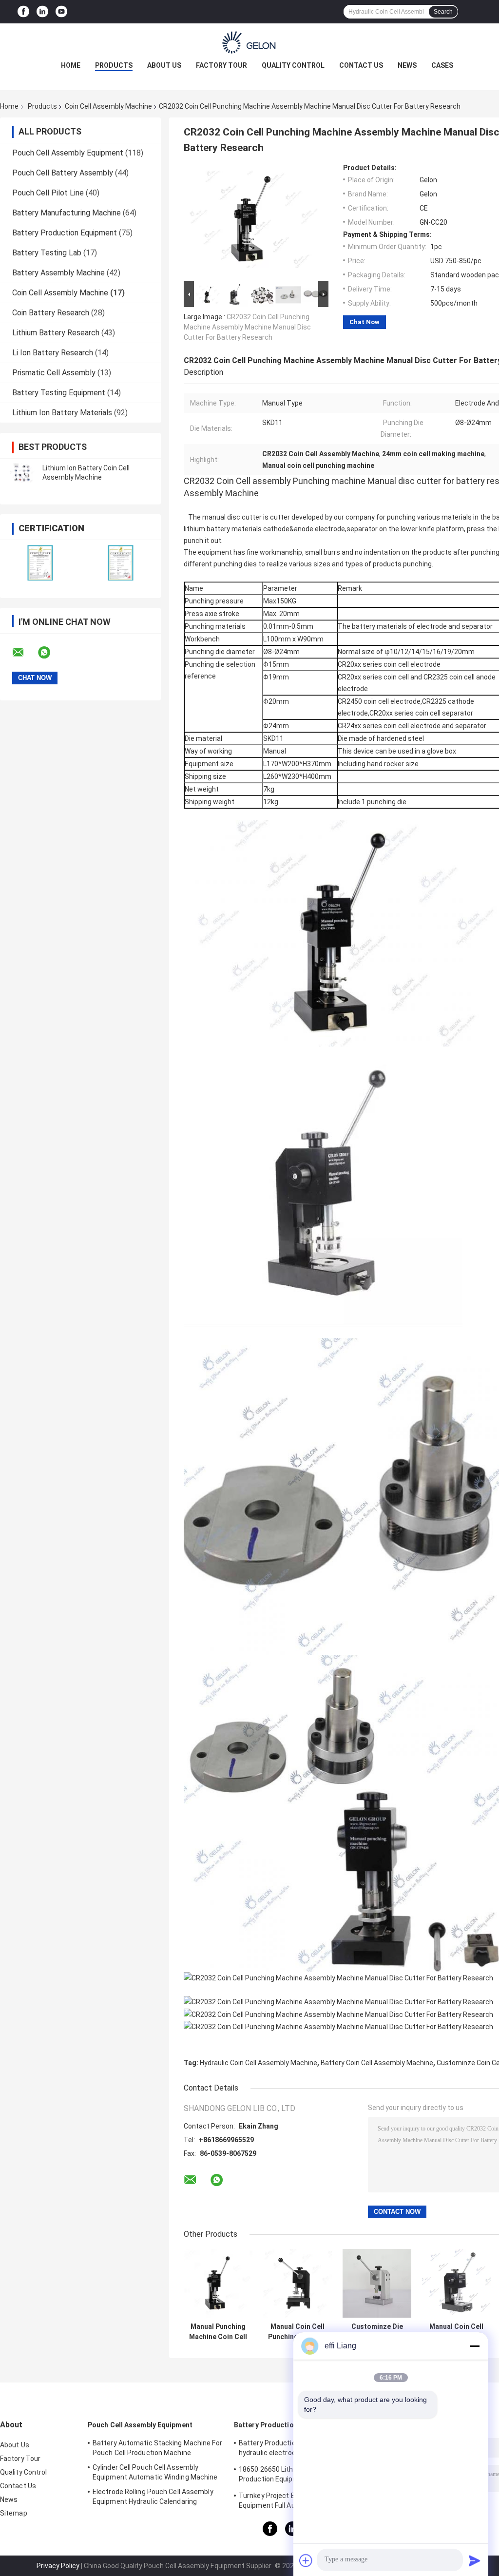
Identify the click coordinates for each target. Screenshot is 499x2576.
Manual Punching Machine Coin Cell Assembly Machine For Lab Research (218, 2332)
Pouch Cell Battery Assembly (63, 173)
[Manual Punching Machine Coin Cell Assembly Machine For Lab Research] (218, 2283)
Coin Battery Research (51, 313)
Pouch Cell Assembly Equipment (68, 153)
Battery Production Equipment (65, 233)
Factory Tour (221, 65)
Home (71, 65)
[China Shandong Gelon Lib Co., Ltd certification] (40, 563)
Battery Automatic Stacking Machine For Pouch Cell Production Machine (157, 2448)
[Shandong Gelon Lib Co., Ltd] (249, 43)
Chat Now (365, 322)
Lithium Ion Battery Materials (62, 413)
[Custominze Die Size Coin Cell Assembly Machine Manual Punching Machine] (377, 2283)
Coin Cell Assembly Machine (108, 106)
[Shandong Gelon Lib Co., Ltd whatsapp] (50, 653)
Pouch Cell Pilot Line (48, 193)
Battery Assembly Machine (58, 273)
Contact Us (361, 65)
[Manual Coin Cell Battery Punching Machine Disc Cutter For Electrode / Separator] (456, 2283)
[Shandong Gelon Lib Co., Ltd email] (24, 653)
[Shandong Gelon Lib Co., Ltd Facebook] (23, 12)
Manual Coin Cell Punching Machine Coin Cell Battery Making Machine (297, 2332)
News (407, 65)
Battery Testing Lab (47, 253)
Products (114, 65)
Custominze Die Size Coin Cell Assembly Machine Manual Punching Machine (377, 2332)
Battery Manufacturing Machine (67, 213)
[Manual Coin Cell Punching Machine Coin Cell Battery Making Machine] (297, 2283)
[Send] (475, 2560)
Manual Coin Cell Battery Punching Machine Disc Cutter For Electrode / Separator (456, 2332)
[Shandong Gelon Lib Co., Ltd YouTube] (61, 12)
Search (443, 12)
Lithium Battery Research (56, 333)
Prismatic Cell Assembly (54, 373)
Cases (442, 65)
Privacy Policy (58, 2566)
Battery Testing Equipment (59, 393)
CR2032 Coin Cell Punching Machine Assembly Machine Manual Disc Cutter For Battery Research (247, 327)
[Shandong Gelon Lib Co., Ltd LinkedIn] (42, 12)
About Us (164, 65)
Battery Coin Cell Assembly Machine (377, 2063)
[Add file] (306, 2560)
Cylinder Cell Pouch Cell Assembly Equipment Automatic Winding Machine (155, 2472)
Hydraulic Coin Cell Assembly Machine (259, 2063)
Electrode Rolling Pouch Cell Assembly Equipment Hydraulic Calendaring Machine (153, 2498)
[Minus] (475, 2346)
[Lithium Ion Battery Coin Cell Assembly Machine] (22, 473)
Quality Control (293, 65)
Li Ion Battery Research (53, 353)
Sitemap (14, 2513)
